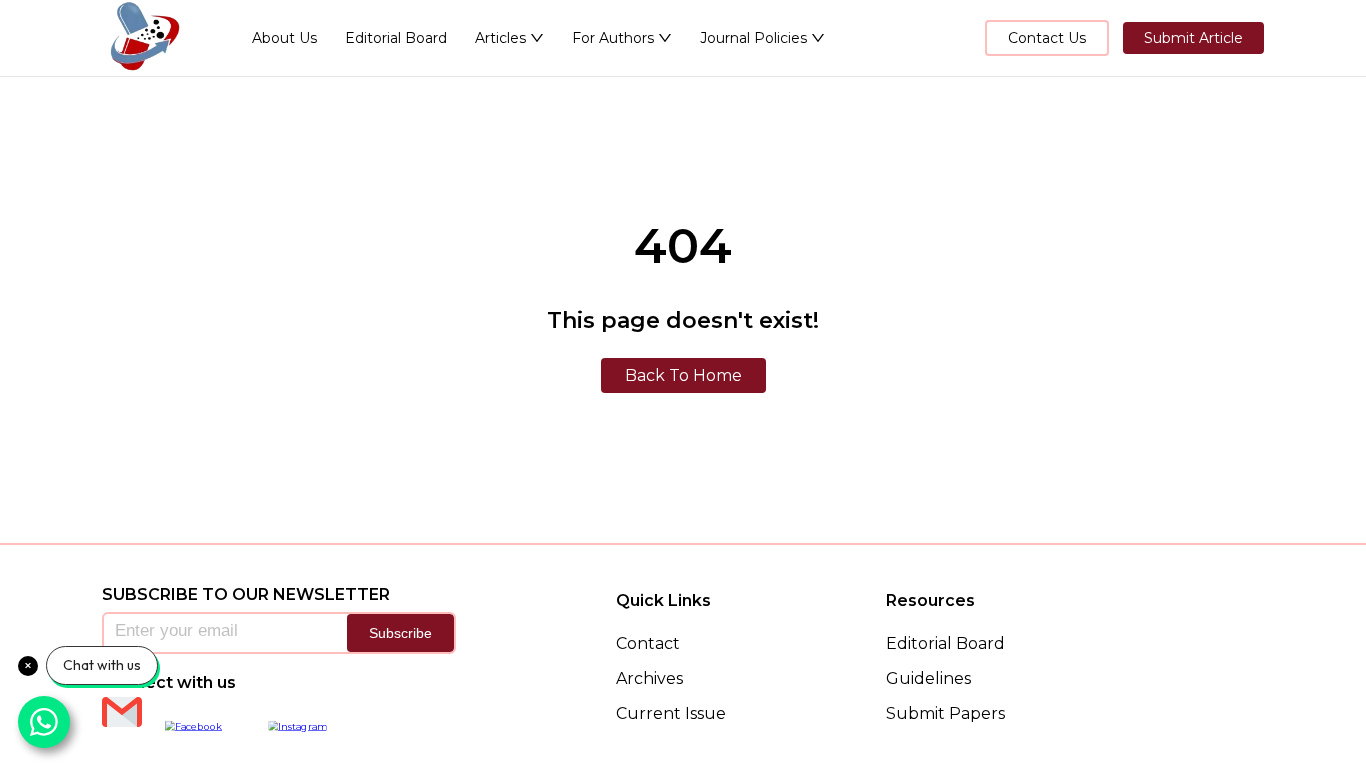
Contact (648, 643)
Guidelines (928, 678)
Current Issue (671, 713)
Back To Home (683, 375)
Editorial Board (396, 38)
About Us (284, 38)
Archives (649, 678)
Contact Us (1047, 38)
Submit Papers (945, 713)
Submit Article (1193, 38)
